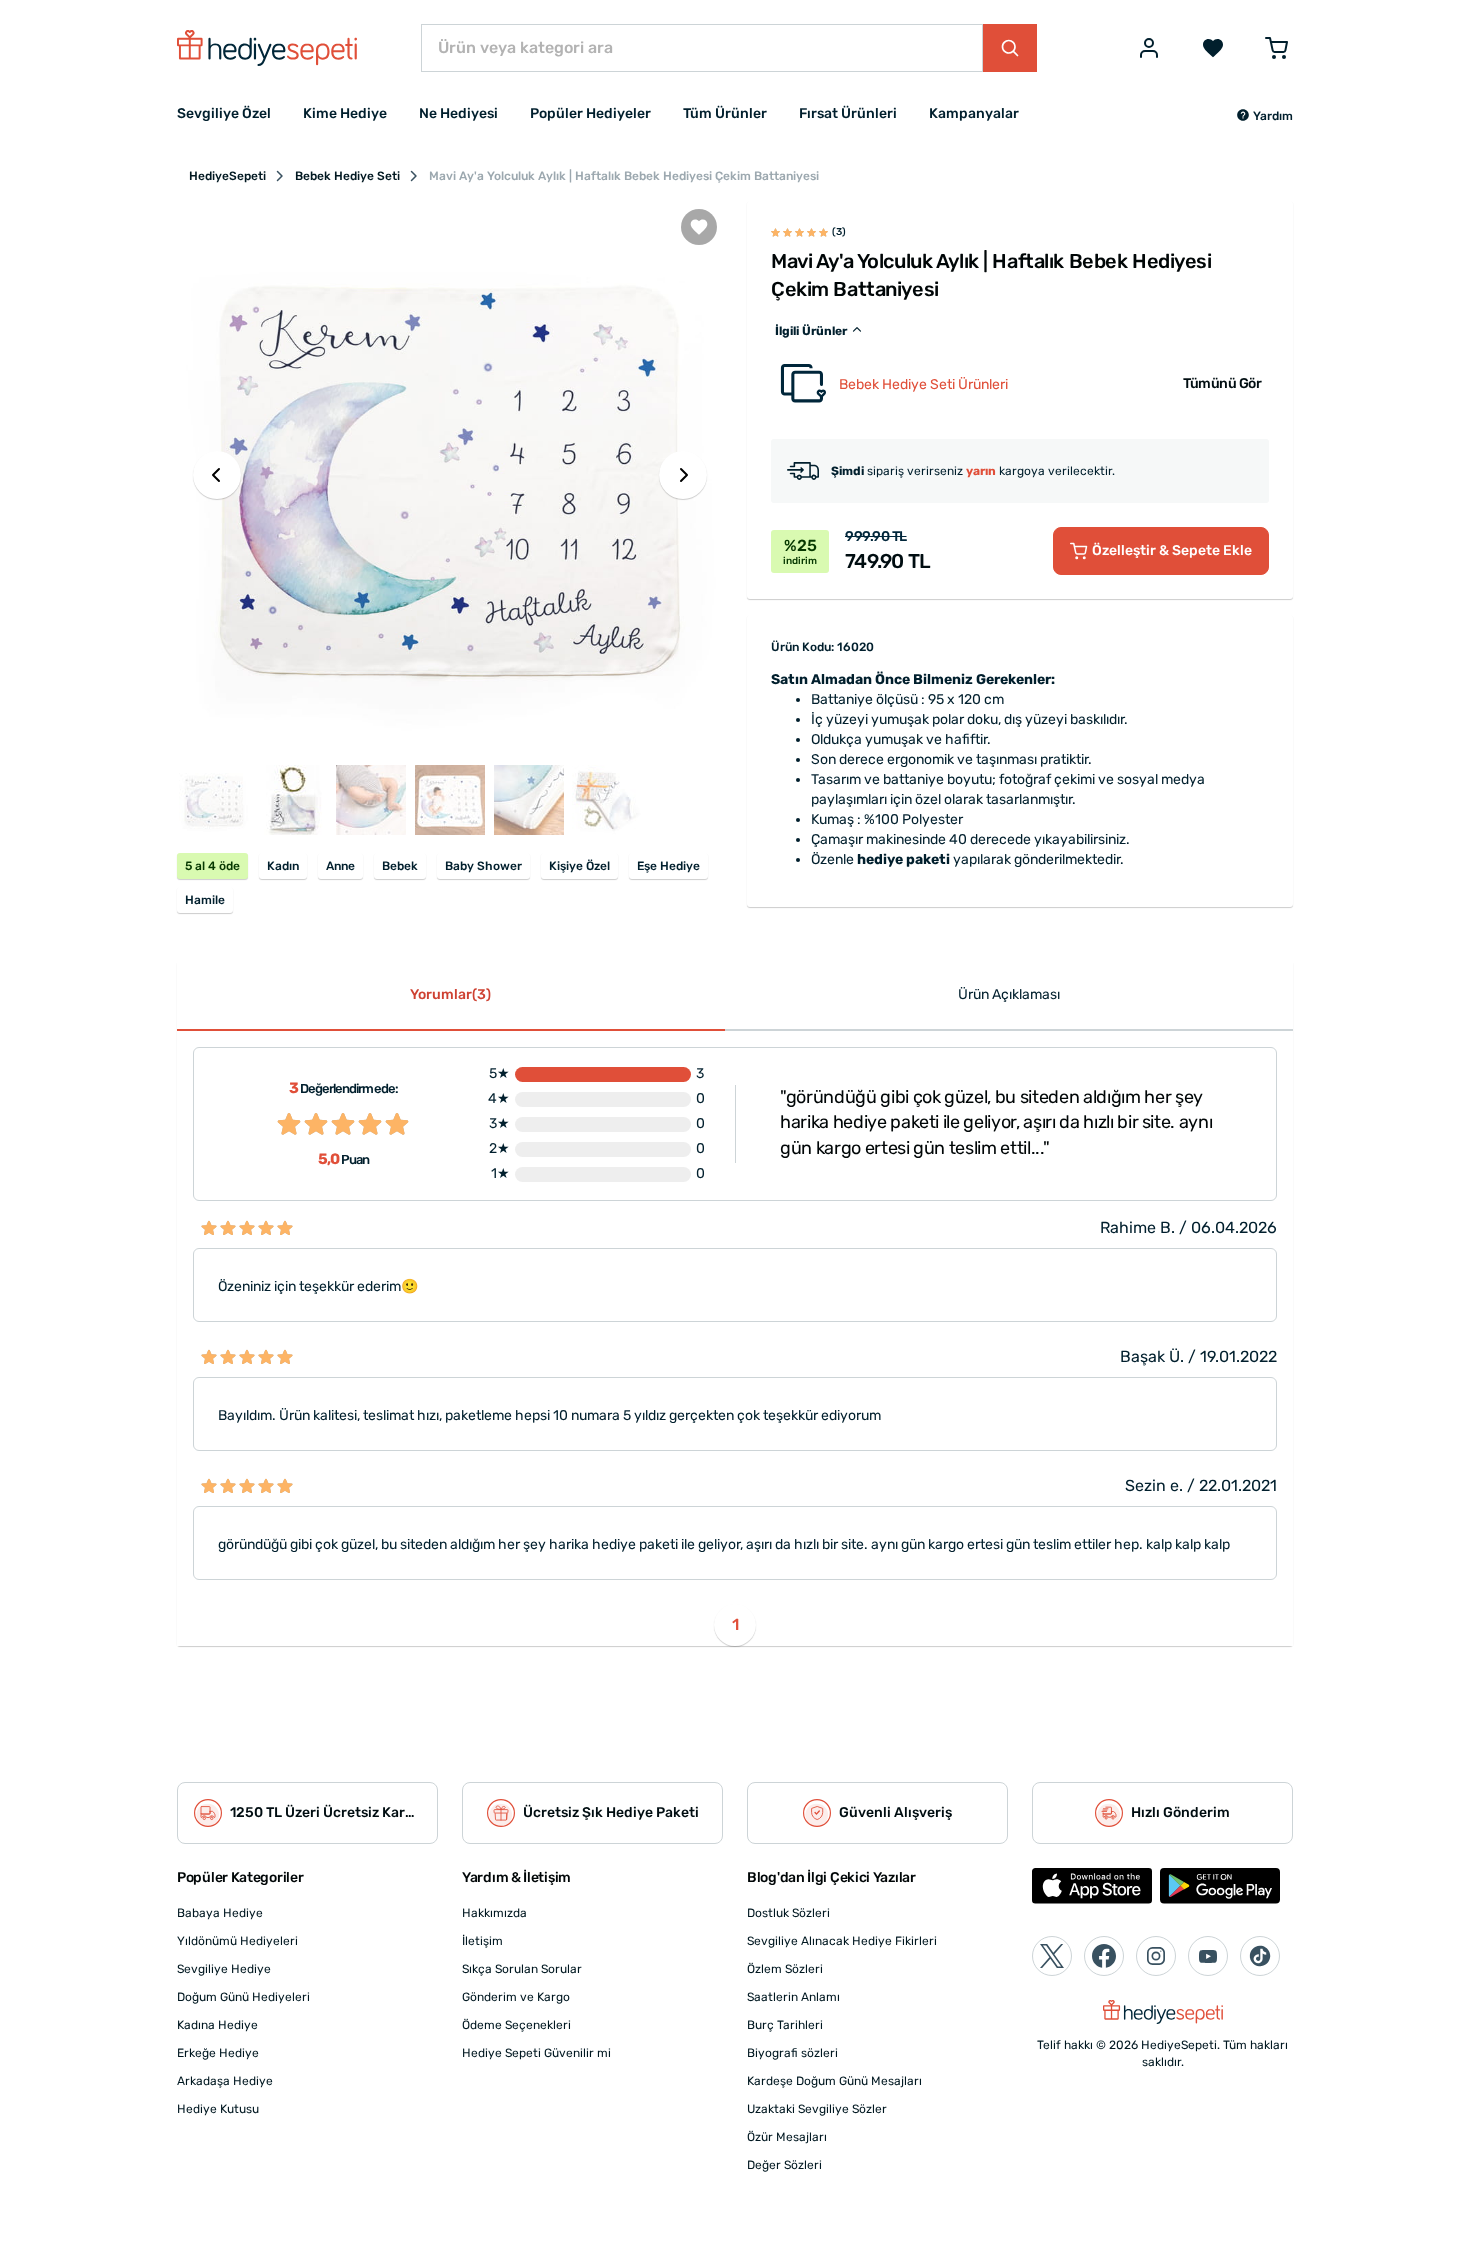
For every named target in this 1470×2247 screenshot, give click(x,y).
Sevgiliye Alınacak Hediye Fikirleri (842, 1941)
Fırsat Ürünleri (848, 113)
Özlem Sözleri (785, 1969)
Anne (340, 866)
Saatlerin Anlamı (793, 1997)
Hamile (205, 900)
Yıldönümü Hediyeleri (237, 1941)
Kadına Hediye (217, 2025)
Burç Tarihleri (785, 2025)
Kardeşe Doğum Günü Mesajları (834, 2081)
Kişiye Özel (579, 866)
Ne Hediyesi (458, 113)
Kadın (283, 866)
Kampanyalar (974, 113)
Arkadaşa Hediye (225, 2081)
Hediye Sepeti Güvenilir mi (536, 2053)
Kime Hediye (345, 113)
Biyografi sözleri (792, 2053)
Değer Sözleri (784, 2165)
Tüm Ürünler (725, 113)
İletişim (482, 1941)
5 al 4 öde (212, 866)
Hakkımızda (494, 1913)
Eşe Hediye (668, 866)
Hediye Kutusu (218, 2109)
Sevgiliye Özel (224, 113)
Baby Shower (483, 866)
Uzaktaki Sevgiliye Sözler (817, 2109)
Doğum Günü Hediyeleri (243, 1997)
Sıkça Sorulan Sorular (522, 1969)
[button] (1264, 116)
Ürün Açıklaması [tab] (1009, 994)
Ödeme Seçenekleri (516, 2025)
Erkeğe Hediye (218, 2053)
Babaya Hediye (220, 1913)
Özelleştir (1172, 550)
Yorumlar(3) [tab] (450, 994)
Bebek (400, 866)
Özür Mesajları (787, 2137)
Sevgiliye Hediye (224, 1969)
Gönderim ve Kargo (516, 1997)
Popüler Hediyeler (590, 113)
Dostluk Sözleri (788, 1913)
